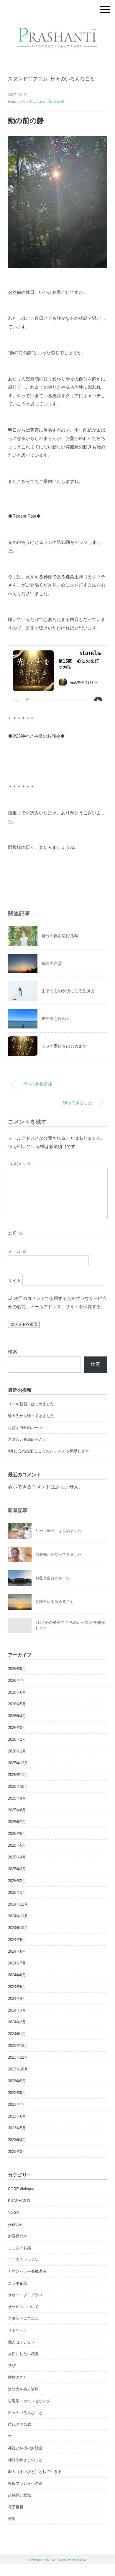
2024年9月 (17, 1940)
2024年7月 (17, 1963)
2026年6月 (17, 1692)
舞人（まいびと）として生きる (35, 2472)
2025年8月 (17, 1810)
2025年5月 (17, 1845)
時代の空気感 (19, 2425)
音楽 (12, 2519)
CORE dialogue (21, 2189)
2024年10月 (18, 1928)
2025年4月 (17, 1857)
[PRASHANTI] (57, 25)
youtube (15, 2224)
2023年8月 (17, 2093)
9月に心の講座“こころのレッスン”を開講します (49, 1451)
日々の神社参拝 (37, 1084)
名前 (15, 1233)
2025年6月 (17, 1834)
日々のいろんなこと (73, 79)
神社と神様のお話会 (25, 2448)
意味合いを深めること (27, 1439)
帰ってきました (78, 1103)
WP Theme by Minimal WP (69, 2560)
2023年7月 (17, 2104)
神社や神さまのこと (25, 2460)
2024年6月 (17, 1975)
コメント (20, 1164)
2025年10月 (18, 1786)
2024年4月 (17, 1998)
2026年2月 (17, 1739)
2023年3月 (17, 2152)
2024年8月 (17, 1951)
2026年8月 (17, 1669)
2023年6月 (17, 2116)
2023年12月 (18, 2046)
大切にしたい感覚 (23, 2354)
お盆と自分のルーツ (25, 1428)
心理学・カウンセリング (29, 2401)
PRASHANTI (19, 2201)
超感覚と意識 (19, 2495)
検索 (13, 1352)
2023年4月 (17, 2140)
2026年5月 (17, 1704)
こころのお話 (19, 2248)
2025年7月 (17, 1822)
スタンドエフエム (28, 79)
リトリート (18, 2330)
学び (12, 2366)
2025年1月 (17, 1892)
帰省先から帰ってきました (31, 1416)
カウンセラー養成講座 (27, 2271)
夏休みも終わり (56, 1018)
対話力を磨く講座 (23, 2389)
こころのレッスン (23, 2260)
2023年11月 (18, 2057)
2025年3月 (17, 1869)
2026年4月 (17, 1716)
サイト (15, 1280)
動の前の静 (56, 102)
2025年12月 (18, 1763)
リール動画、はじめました (31, 1404)
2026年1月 (17, 1751)
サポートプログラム (25, 2295)
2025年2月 (17, 1881)
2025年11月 (18, 1775)
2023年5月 (17, 2128)
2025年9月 (17, 1798)
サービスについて (23, 2307)
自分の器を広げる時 (60, 936)
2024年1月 (17, 2034)
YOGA (14, 2213)
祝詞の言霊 (52, 963)
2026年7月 (17, 1680)
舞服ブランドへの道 (25, 2483)
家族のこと (18, 2377)
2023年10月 (18, 2069)
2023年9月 (17, 2081)
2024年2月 (17, 2022)
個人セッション (21, 2342)
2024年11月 (18, 1916)
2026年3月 (17, 1728)
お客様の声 (18, 2236)
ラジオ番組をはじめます (64, 1046)
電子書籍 (16, 2507)
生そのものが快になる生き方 (68, 991)
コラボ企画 (18, 2283)
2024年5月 (17, 1987)
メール (17, 1251)
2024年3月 (17, 2010)
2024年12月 (18, 1904)
